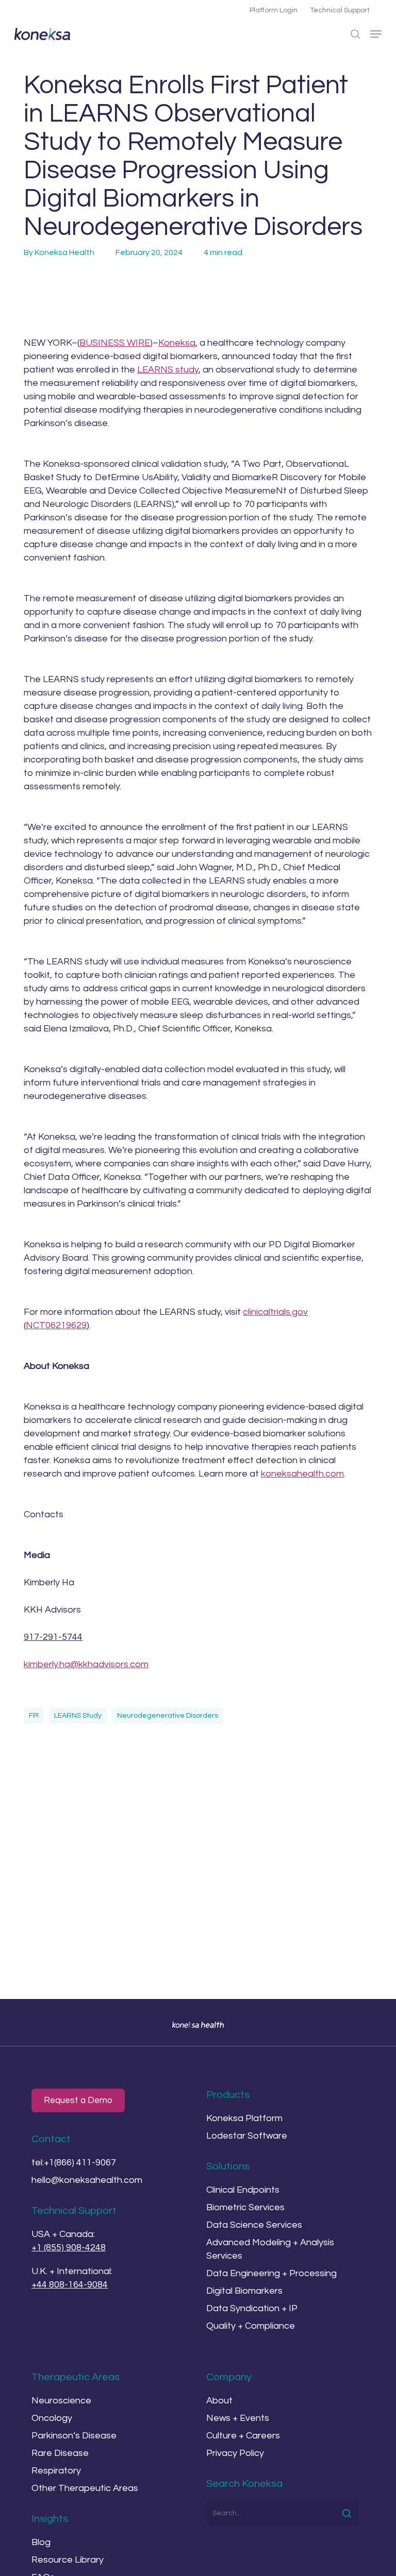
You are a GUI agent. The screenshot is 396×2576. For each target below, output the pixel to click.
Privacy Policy (235, 2453)
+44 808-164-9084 (70, 2285)
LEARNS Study (78, 1716)
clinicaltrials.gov (275, 1312)
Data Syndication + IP (252, 2308)
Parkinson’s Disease (74, 2436)
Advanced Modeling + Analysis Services (270, 2249)
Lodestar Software (247, 2136)
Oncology (52, 2418)
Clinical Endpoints (243, 2190)
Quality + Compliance (251, 2326)
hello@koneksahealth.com (87, 2180)
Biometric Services (245, 2207)
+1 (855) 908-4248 (69, 2248)
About (219, 2401)
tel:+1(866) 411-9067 (74, 2163)
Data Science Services (254, 2225)
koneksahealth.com (302, 1474)
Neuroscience (61, 2401)
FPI (34, 1716)
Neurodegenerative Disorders (168, 1716)
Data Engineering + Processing (271, 2273)
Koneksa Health (64, 252)
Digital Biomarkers (244, 2291)
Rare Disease (60, 2453)
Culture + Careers (243, 2436)
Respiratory (56, 2471)
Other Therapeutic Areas (85, 2488)
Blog (41, 2542)
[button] (376, 34)
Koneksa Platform (244, 2118)
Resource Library (68, 2560)
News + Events (238, 2418)
